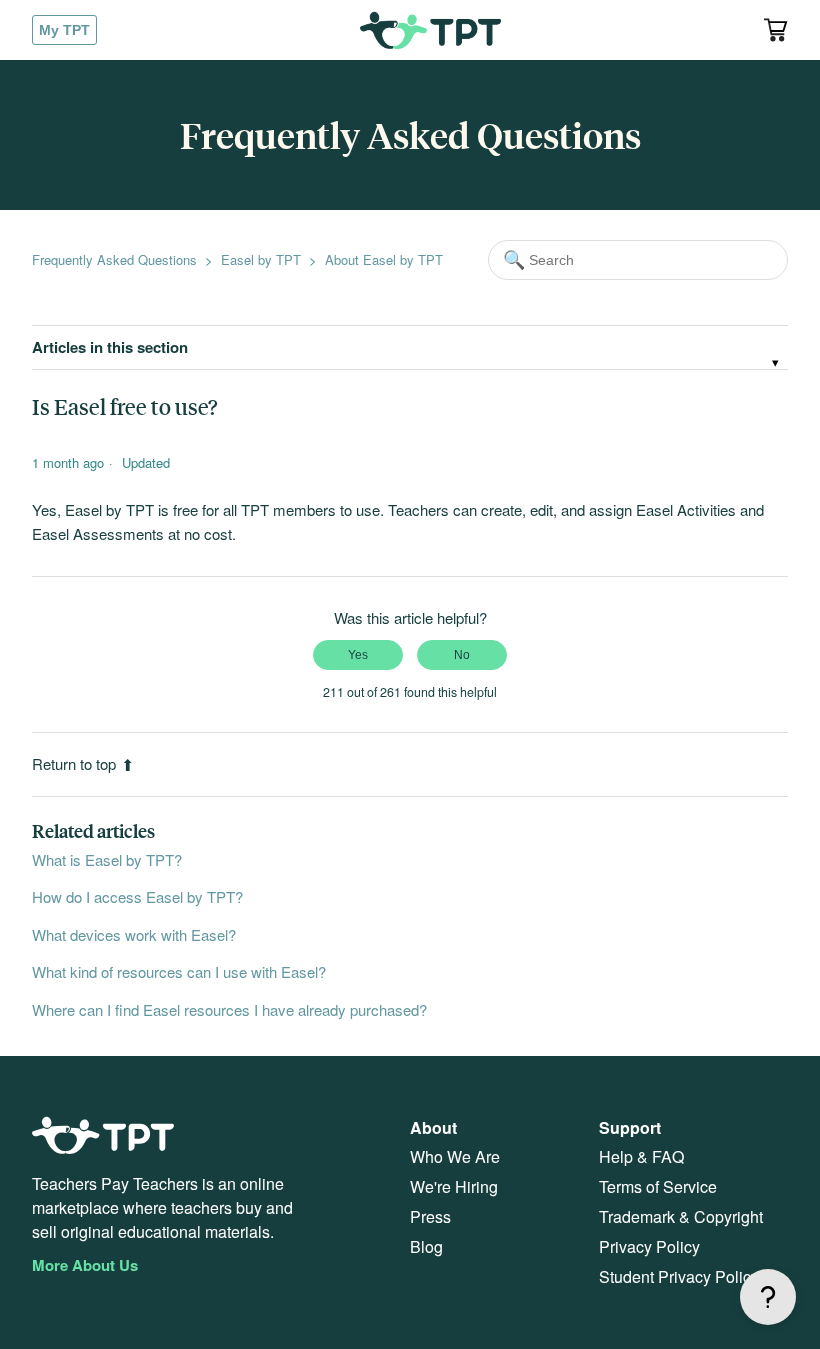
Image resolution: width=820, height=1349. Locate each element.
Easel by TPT (261, 259)
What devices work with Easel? (134, 934)
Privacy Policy (649, 1246)
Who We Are (455, 1156)
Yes (358, 655)
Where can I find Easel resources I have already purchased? (229, 1009)
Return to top (74, 763)
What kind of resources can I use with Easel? (179, 971)
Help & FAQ (641, 1156)
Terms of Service (658, 1186)
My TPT (64, 30)
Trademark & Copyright (681, 1216)
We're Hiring (454, 1186)
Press (430, 1216)
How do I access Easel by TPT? (137, 896)
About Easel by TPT (384, 259)
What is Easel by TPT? (107, 859)
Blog (426, 1246)
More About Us (85, 1265)
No (462, 655)
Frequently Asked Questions (114, 259)
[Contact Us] (768, 1297)
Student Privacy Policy (679, 1276)
